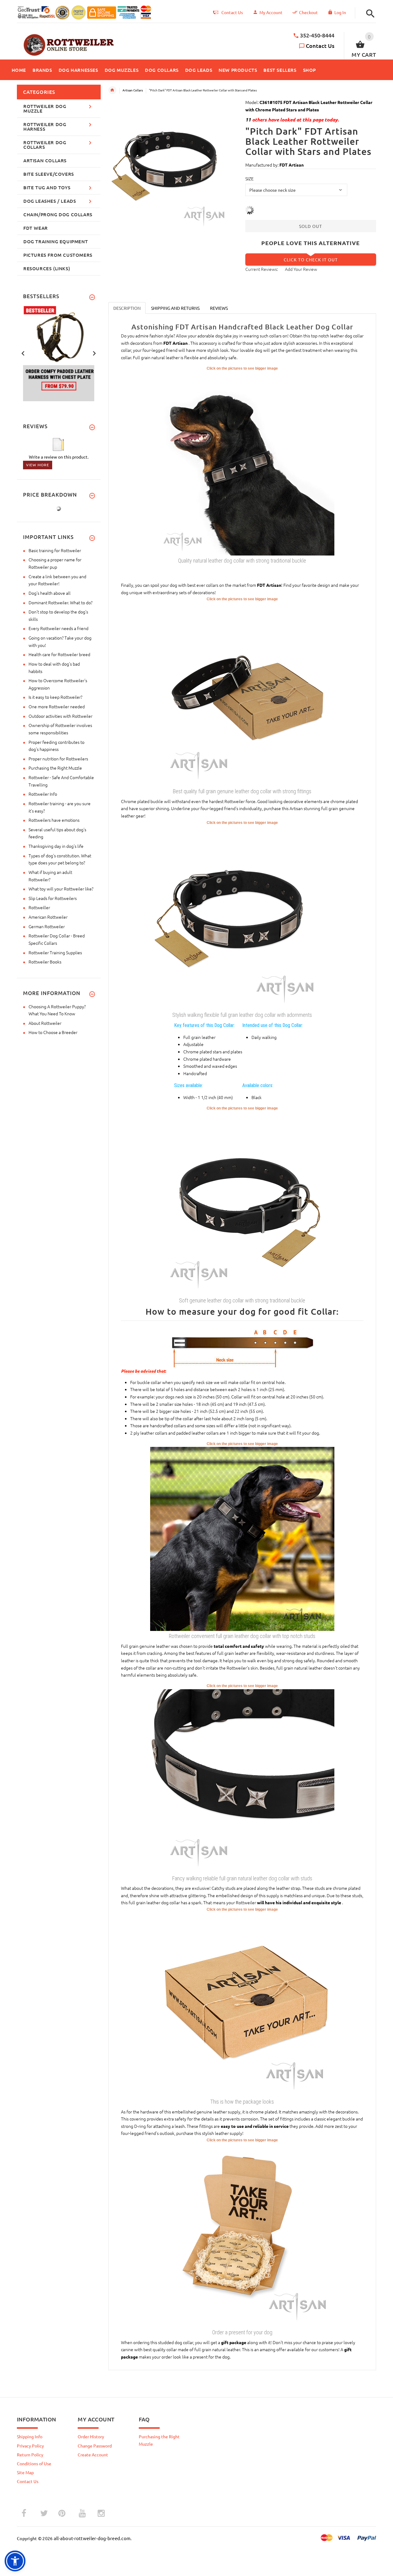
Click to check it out (311, 260)
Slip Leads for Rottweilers (53, 898)
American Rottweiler (48, 917)
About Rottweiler (45, 1023)
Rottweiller (39, 907)
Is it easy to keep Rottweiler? (55, 697)
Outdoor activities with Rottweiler (60, 716)
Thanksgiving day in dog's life (56, 846)
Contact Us (320, 46)
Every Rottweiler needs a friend (58, 628)
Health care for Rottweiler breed (59, 654)
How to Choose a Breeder (53, 1032)
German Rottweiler (47, 926)
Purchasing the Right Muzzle (55, 768)
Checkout (308, 12)
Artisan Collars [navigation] (133, 90)
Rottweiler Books (45, 962)
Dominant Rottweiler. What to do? (60, 602)
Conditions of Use (34, 2463)
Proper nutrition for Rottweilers (58, 759)
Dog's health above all (50, 593)
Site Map (25, 2472)
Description (127, 308)
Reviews (219, 308)
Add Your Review (301, 269)
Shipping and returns (175, 308)
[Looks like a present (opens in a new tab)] (242, 2235)
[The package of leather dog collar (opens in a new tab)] (242, 2004)
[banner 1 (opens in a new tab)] (59, 353)
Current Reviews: (262, 269)
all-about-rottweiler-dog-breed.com (92, 2538)
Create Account (93, 2455)
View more (38, 465)
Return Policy (30, 2455)
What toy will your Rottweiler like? (61, 889)
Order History (91, 2436)
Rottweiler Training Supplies (55, 952)
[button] (369, 14)
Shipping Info (30, 2436)
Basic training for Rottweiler (55, 550)
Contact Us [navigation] (232, 12)
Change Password (95, 2446)
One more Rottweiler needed (57, 706)
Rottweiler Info (43, 794)
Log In (340, 12)
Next (94, 353)
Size (249, 179)
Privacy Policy (30, 2446)
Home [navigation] (112, 90)
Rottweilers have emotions (54, 820)
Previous (23, 353)
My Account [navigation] (271, 12)
